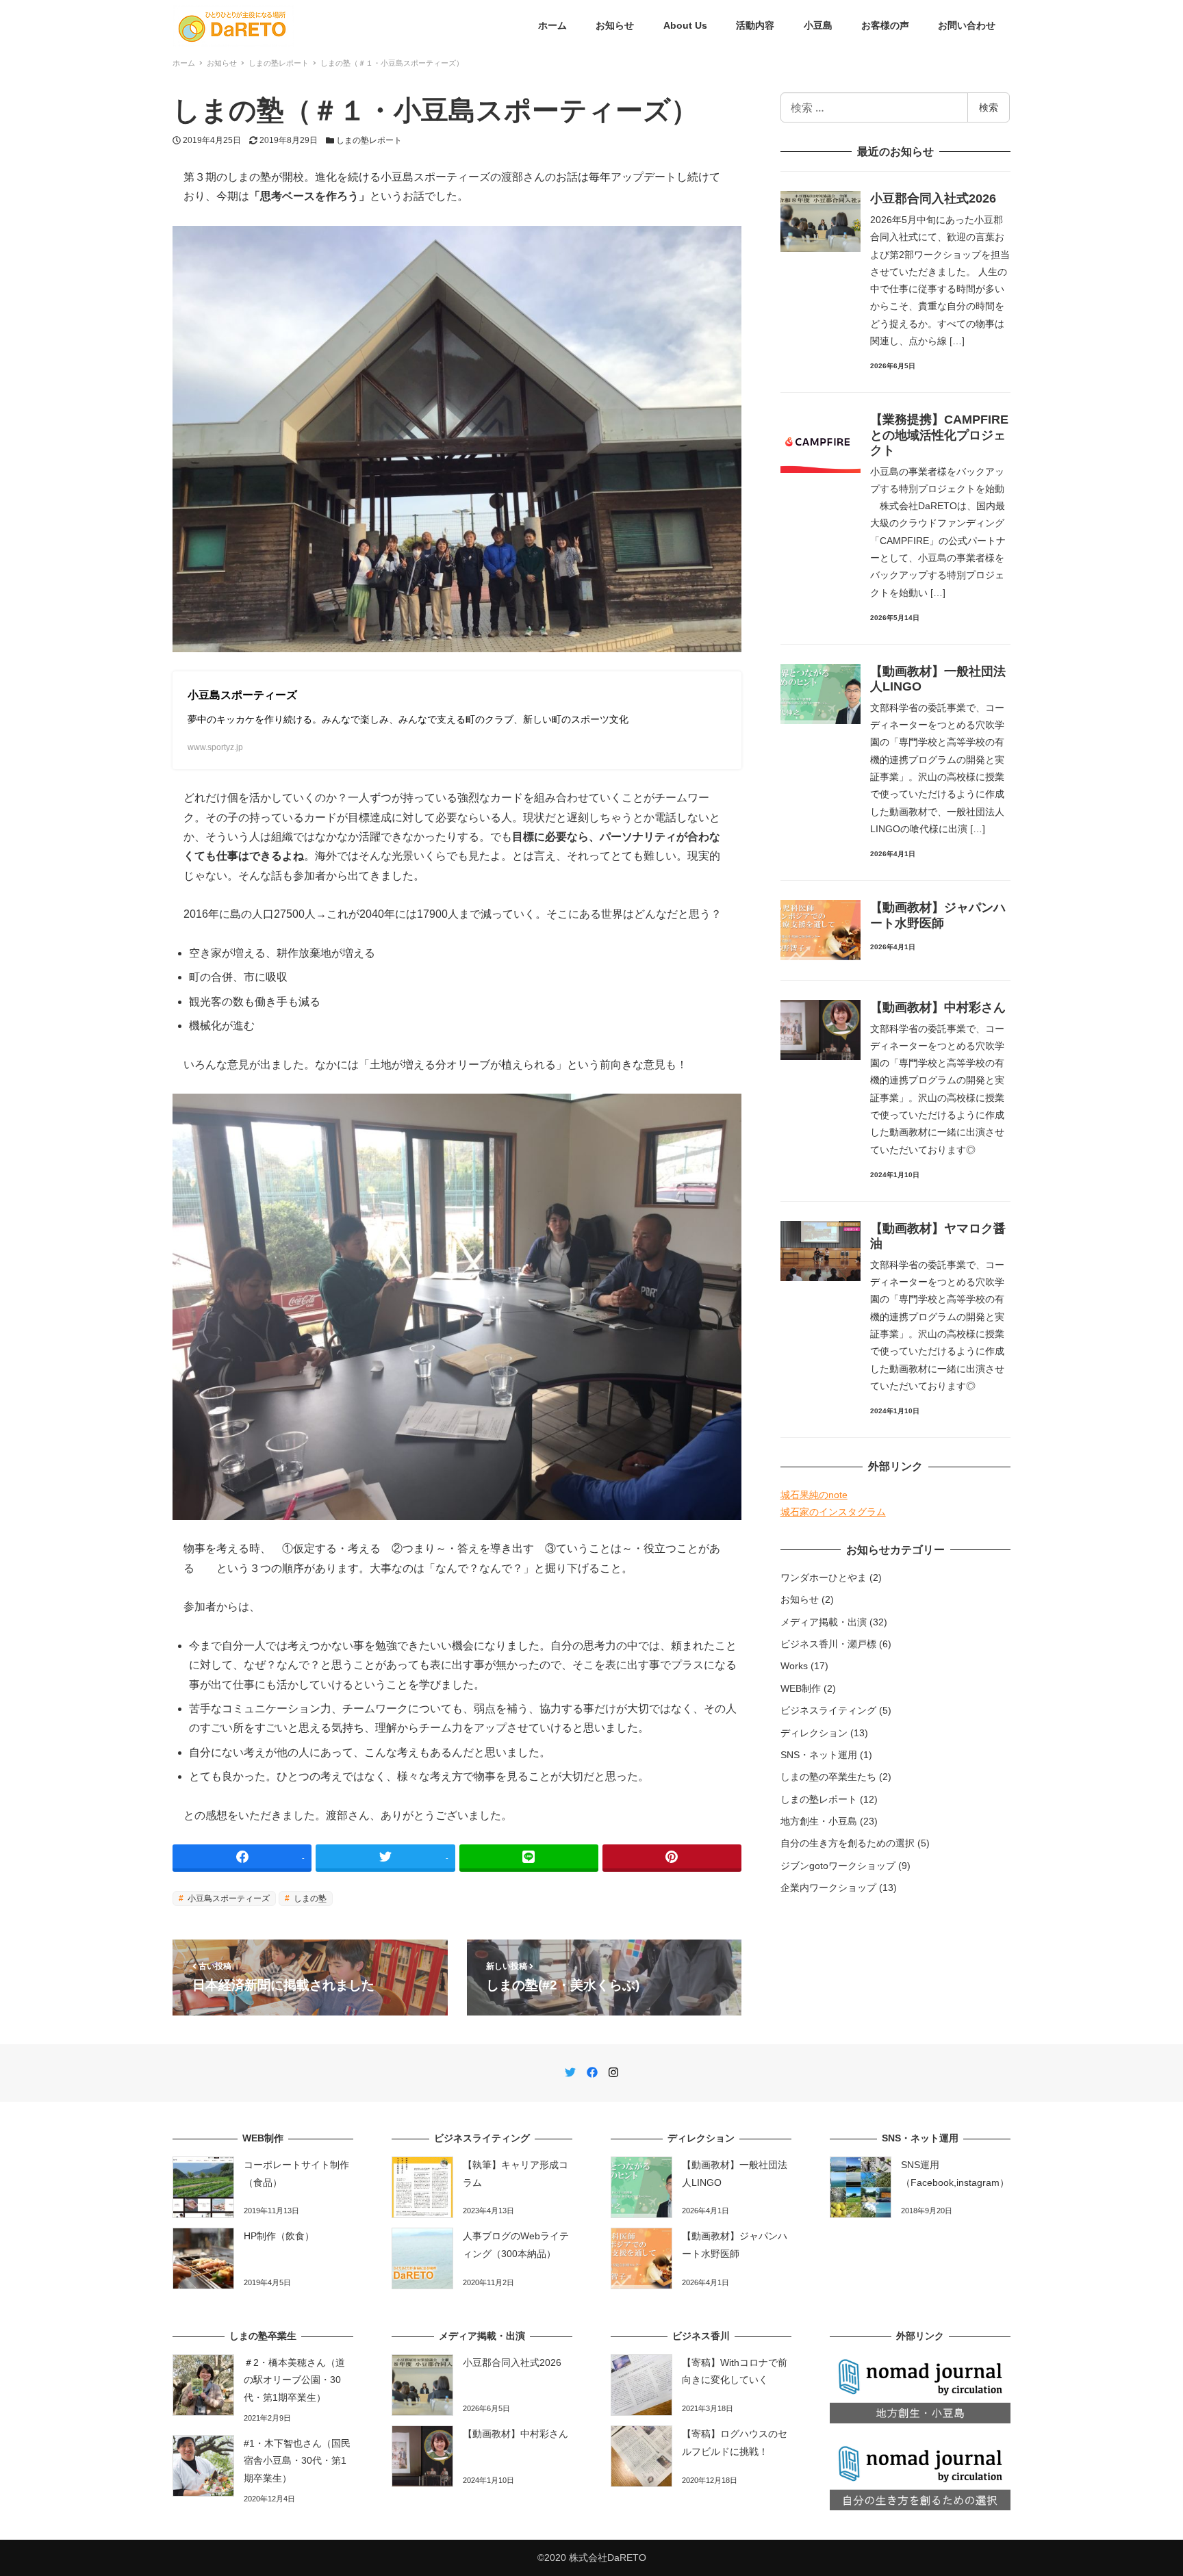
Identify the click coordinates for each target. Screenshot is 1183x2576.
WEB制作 (801, 1688)
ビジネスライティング (828, 1710)
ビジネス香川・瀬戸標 (828, 1644)
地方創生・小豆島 (819, 1821)
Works (794, 1666)
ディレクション (814, 1733)
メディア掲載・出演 (824, 1622)
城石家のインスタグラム (833, 1512)
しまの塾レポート (369, 140)
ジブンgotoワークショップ (838, 1866)
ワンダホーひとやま (824, 1577)
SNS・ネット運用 (819, 1755)
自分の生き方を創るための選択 (848, 1843)
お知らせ (800, 1599)
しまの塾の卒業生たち (828, 1777)
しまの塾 (309, 1898)
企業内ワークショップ (828, 1888)
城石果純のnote (814, 1495)
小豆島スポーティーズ (228, 1898)
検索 (989, 107)
